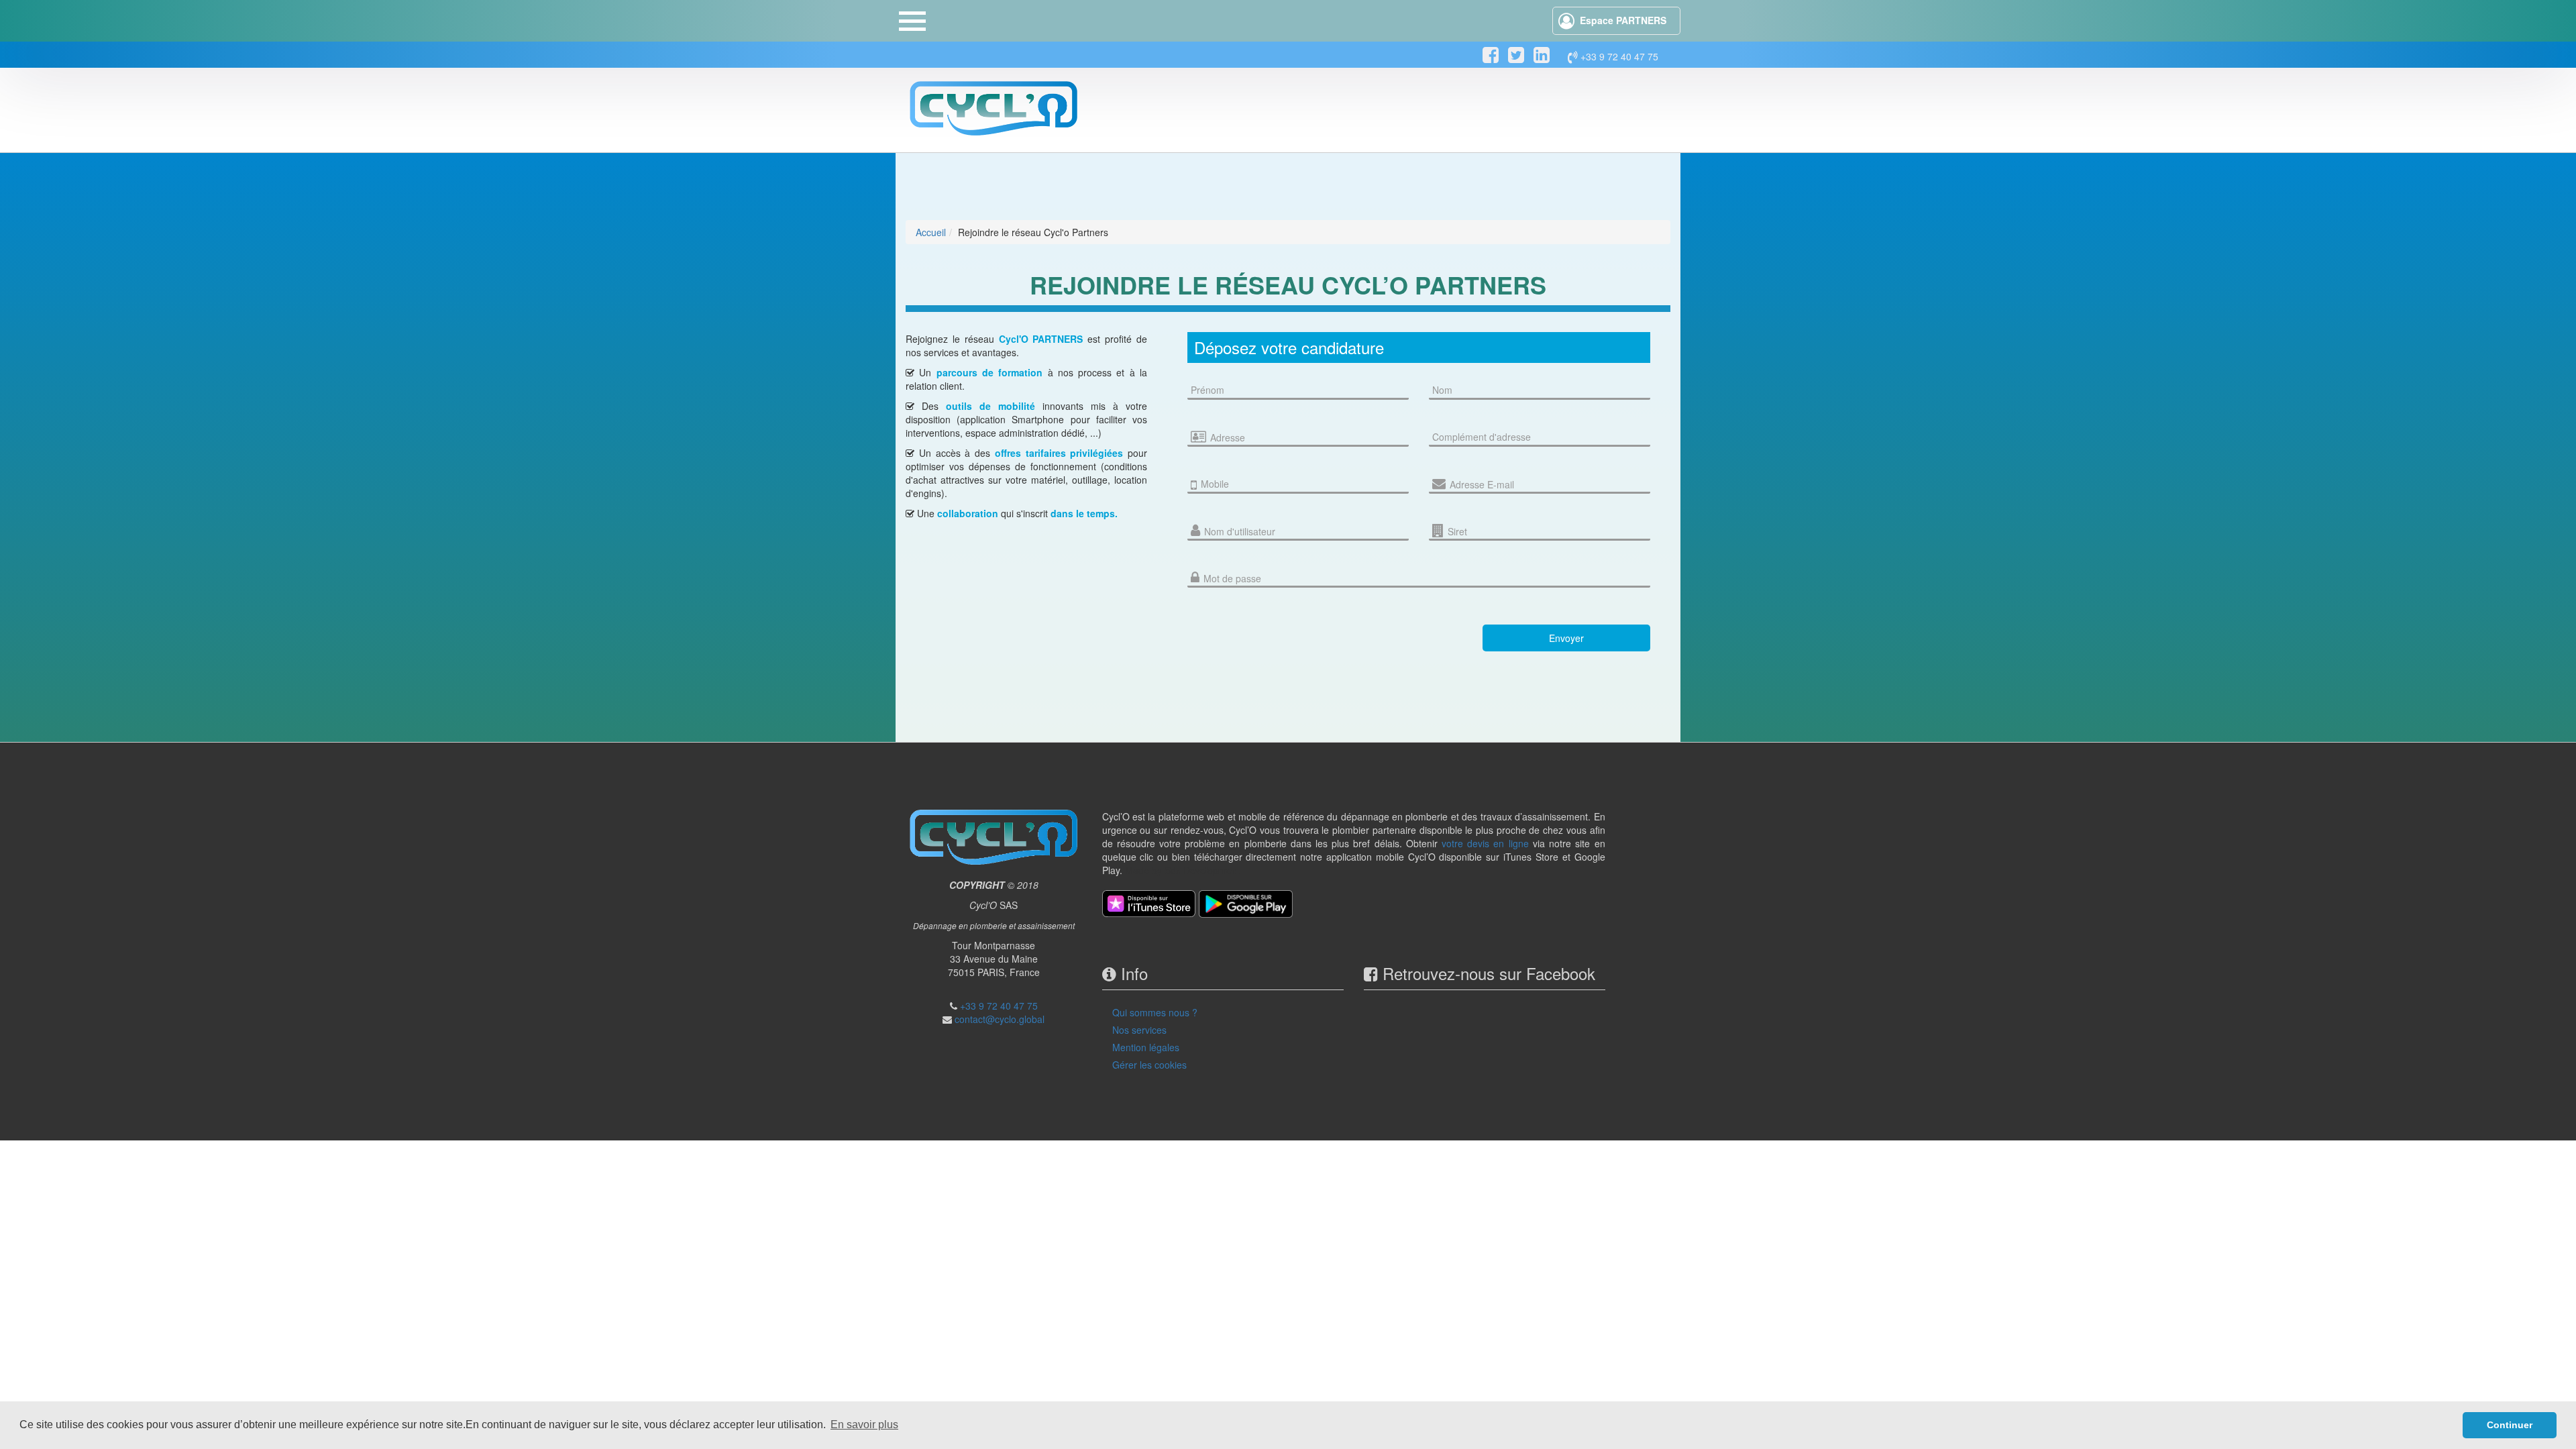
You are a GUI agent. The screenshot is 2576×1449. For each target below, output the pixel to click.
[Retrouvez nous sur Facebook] (1491, 55)
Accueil (931, 232)
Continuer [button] (2510, 1425)
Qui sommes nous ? (1155, 1012)
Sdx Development (1202, 870)
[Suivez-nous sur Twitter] (1516, 55)
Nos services (1139, 1030)
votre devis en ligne (1485, 843)
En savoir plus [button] (864, 1425)
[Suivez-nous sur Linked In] (1542, 55)
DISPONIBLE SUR (1549, 88)
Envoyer (1566, 638)
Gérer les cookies (1149, 1065)
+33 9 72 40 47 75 (1618, 56)
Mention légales (1146, 1047)
